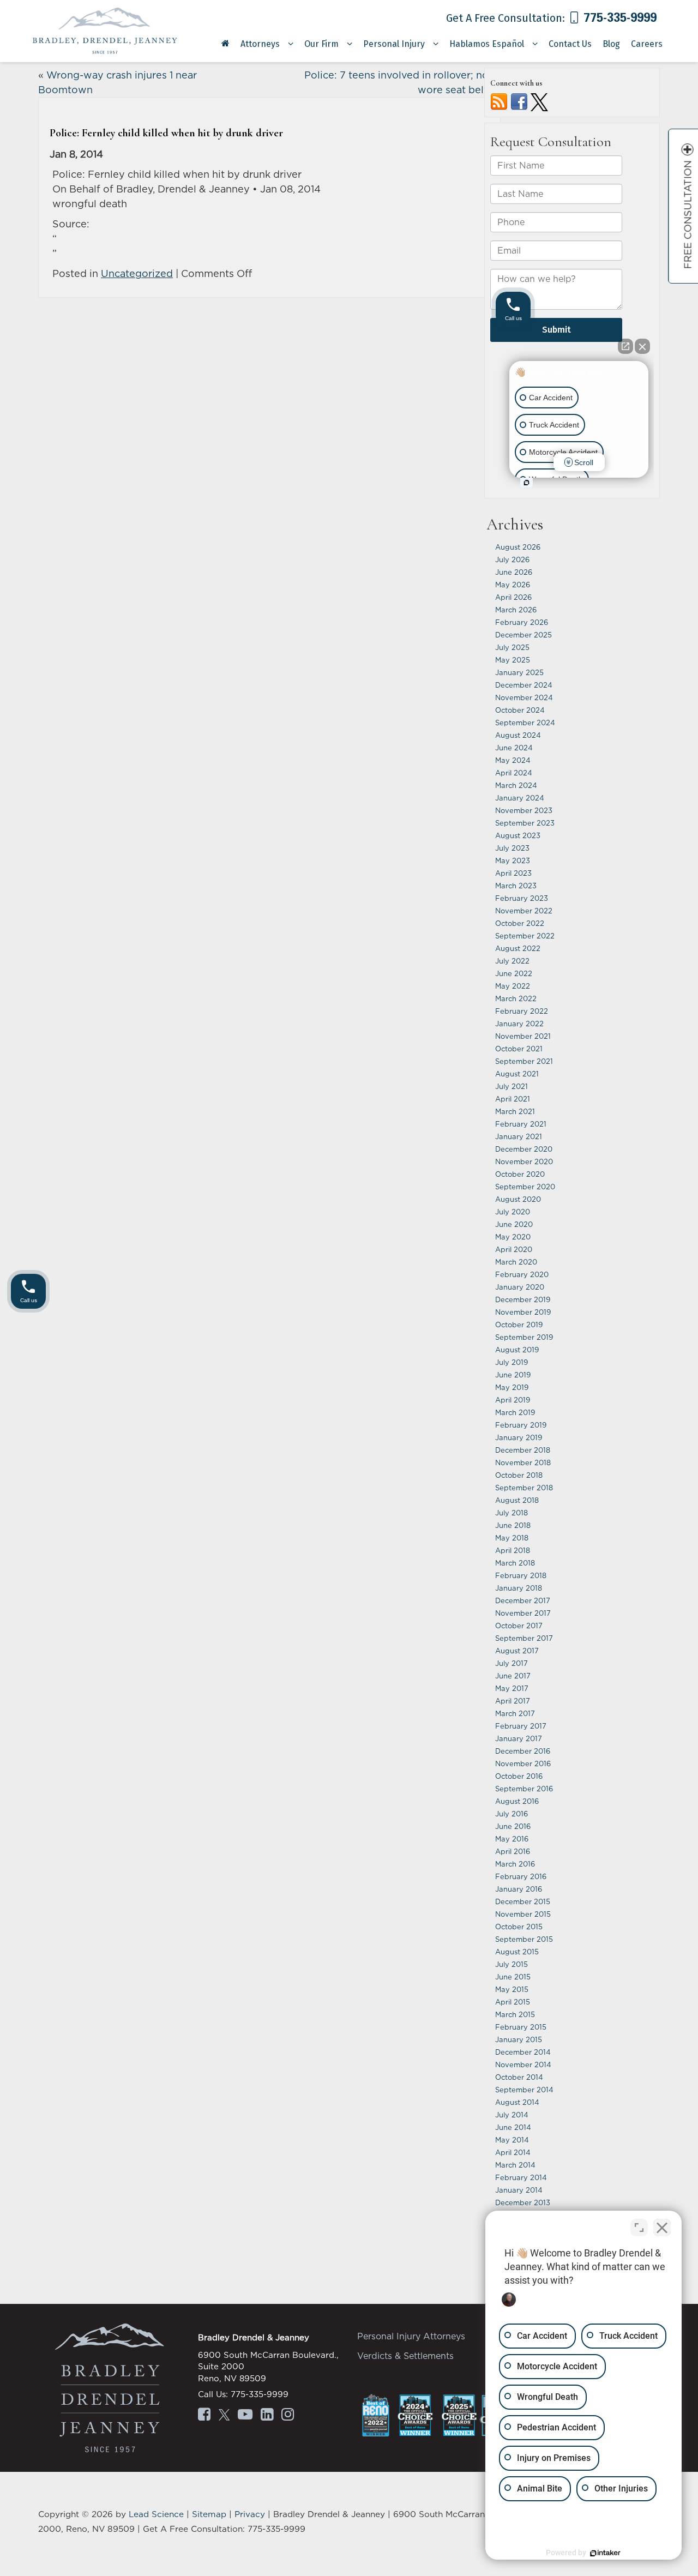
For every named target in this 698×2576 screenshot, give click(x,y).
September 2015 (524, 1939)
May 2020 (513, 1237)
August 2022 (518, 948)
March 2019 (515, 1412)
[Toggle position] (639, 2228)
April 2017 (513, 1701)
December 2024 (524, 685)
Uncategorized (137, 273)
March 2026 (516, 610)
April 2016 (513, 1851)
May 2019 (512, 1387)
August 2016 (517, 1801)
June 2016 (513, 1826)
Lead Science (156, 2514)
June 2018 (513, 1525)
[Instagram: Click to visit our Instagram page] (288, 2416)
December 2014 (523, 2052)
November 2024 (524, 697)
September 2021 (524, 1061)
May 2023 (513, 860)
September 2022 (525, 936)
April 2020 (514, 1249)
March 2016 (515, 1864)
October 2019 (519, 1325)
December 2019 (523, 1299)
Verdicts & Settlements (405, 2356)
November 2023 (524, 810)
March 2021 (515, 1111)
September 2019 (524, 1337)
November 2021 (523, 1036)
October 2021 (519, 1049)
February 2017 (521, 1726)
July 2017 (512, 1663)
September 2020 (525, 1187)
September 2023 (525, 823)
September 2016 (524, 1789)
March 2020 (516, 1262)
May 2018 (512, 1538)
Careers (647, 44)
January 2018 (519, 1588)
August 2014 (517, 2102)
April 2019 (513, 1400)
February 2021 (521, 1124)
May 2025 (513, 660)
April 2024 (514, 773)
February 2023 (522, 898)
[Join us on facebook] (519, 101)
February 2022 (522, 1011)
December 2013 (523, 2202)
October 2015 (519, 1927)
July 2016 (512, 1814)
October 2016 (519, 1776)
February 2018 (521, 1575)
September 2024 (525, 723)
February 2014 (521, 2177)
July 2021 (512, 1086)
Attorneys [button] (260, 44)
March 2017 (515, 1713)
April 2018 (513, 1550)
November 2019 (523, 1312)
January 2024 (520, 798)
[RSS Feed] (499, 101)
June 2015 (513, 1977)
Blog (611, 44)
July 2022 (512, 961)
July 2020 (513, 1212)
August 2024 (518, 735)
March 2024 (516, 785)
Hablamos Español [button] (487, 44)
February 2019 (521, 1425)
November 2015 (523, 1914)
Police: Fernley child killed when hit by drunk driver (166, 133)
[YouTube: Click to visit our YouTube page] (245, 2416)
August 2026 (518, 547)
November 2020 (524, 1161)
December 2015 (523, 1901)
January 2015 (519, 2039)
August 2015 (517, 1952)
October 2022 (520, 923)
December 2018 (523, 1450)
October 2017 (519, 1626)
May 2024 (513, 760)
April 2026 (513, 597)
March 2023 (516, 886)
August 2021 (517, 1074)
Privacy (250, 2514)
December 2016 (523, 1751)
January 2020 (520, 1287)
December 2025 (523, 635)
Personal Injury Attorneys (411, 2336)
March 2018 (515, 1563)
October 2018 (519, 1475)
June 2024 (514, 748)
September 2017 (524, 1638)
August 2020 (518, 1199)
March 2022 (516, 998)
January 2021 (519, 1136)
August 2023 (518, 835)
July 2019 (512, 1362)
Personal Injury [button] (394, 44)
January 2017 (519, 1738)
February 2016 (521, 1876)
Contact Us (570, 44)
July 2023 (512, 848)
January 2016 (519, 1889)
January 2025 (519, 672)
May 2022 (513, 986)
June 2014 (513, 2127)
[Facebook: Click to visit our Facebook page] (204, 2416)
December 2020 (524, 1149)
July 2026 (512, 559)
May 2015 (512, 1989)
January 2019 (519, 1437)
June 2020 (514, 1224)
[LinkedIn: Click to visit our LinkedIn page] (267, 2416)
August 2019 (517, 1350)
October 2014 (519, 2077)
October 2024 (520, 710)
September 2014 (524, 2090)
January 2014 (519, 2190)
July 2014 (512, 2115)
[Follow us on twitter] (539, 101)
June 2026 (514, 572)
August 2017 (517, 1651)
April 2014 (513, 2152)
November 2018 (523, 1462)
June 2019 (513, 1375)
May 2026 (513, 585)
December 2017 (523, 1600)
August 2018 (517, 1500)
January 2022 (519, 1024)
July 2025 (512, 647)
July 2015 (512, 1964)
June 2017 (513, 1676)
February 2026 (522, 622)
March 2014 (515, 2165)
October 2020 (520, 1174)
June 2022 (514, 973)
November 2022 (524, 911)
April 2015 (513, 2002)
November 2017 (523, 1613)
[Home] (225, 47)
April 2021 (513, 1099)
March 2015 (515, 2014)
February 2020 (522, 1274)
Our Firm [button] (321, 44)
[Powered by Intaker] (605, 2553)
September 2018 (524, 1488)
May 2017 (512, 1688)
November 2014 (523, 2065)
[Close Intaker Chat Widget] (662, 2228)
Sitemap (209, 2514)
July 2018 (512, 1513)
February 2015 (521, 2027)
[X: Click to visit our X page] (224, 2416)
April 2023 (513, 873)
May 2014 (512, 2140)
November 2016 (523, 1764)
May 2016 (512, 1839)
